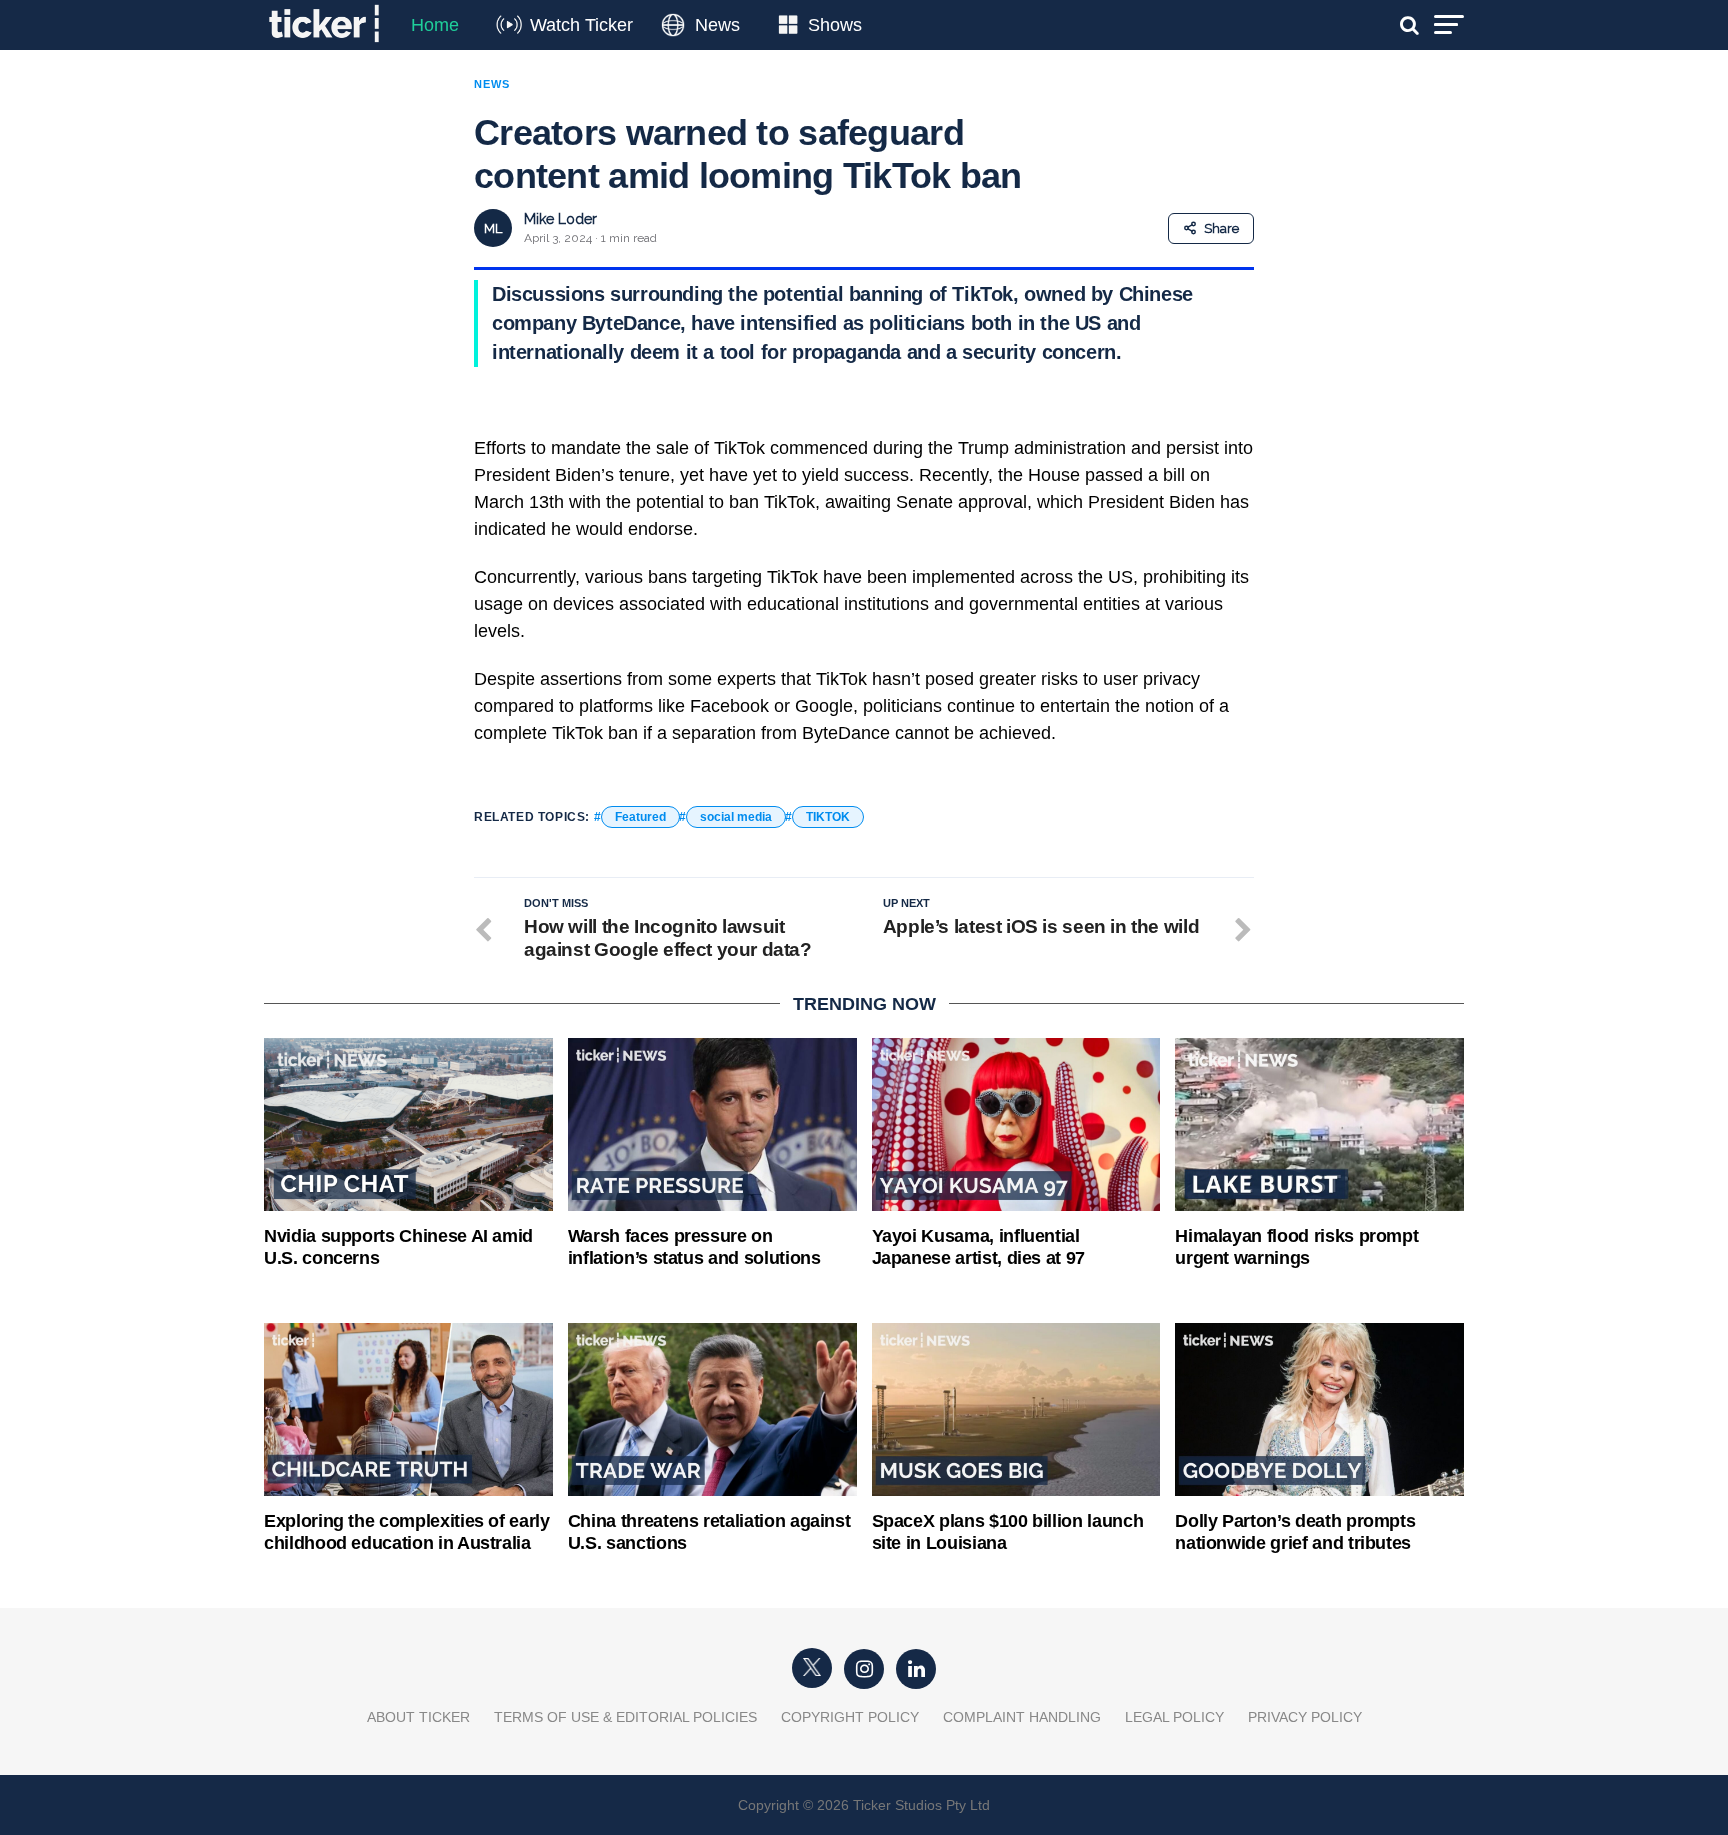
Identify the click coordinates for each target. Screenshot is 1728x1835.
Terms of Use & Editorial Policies (625, 1717)
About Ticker (418, 1717)
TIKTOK (828, 817)
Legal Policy (1174, 1717)
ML (493, 228)
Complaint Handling (1022, 1717)
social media (736, 817)
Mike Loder (560, 219)
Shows (835, 25)
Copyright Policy (850, 1717)
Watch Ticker (581, 25)
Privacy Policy (1305, 1717)
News (717, 25)
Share (1221, 228)
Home (435, 25)
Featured (640, 817)
